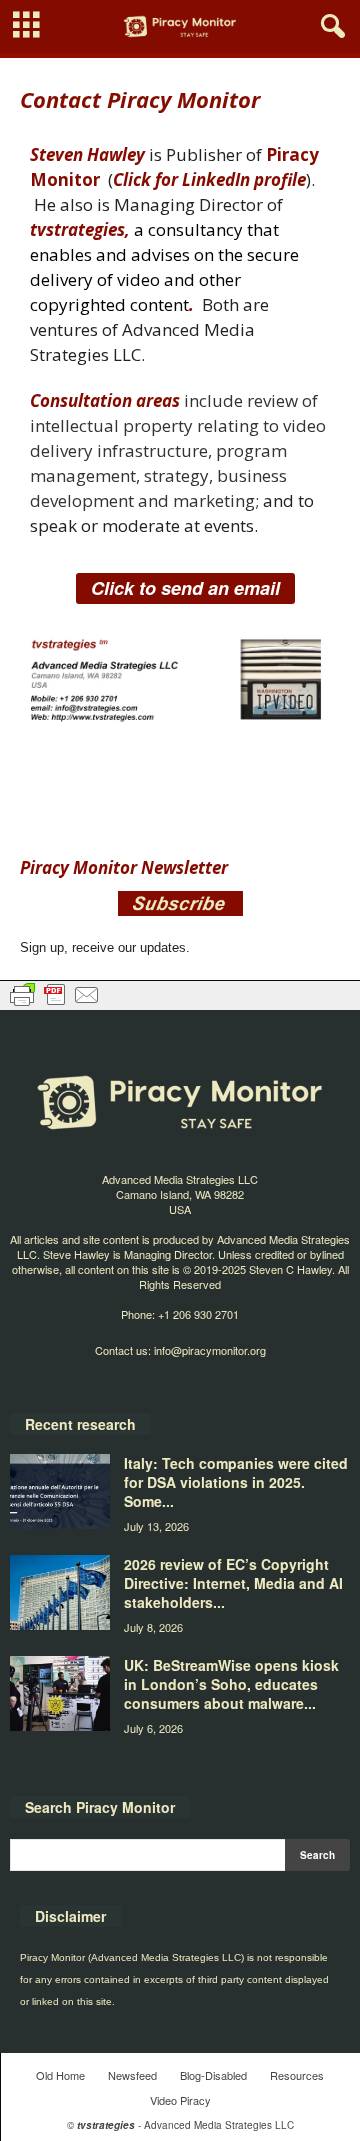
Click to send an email (185, 588)
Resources (297, 2075)
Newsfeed (132, 2075)
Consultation (81, 400)
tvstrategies (77, 229)
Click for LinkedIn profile (209, 179)
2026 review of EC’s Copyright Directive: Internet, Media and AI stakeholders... (233, 1583)
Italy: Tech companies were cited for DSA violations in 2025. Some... (236, 1482)
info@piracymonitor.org (210, 1350)
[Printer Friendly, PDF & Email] (55, 994)
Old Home (60, 2075)
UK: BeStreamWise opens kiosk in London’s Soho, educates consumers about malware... (231, 1684)
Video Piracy (180, 2100)
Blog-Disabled (213, 2075)
